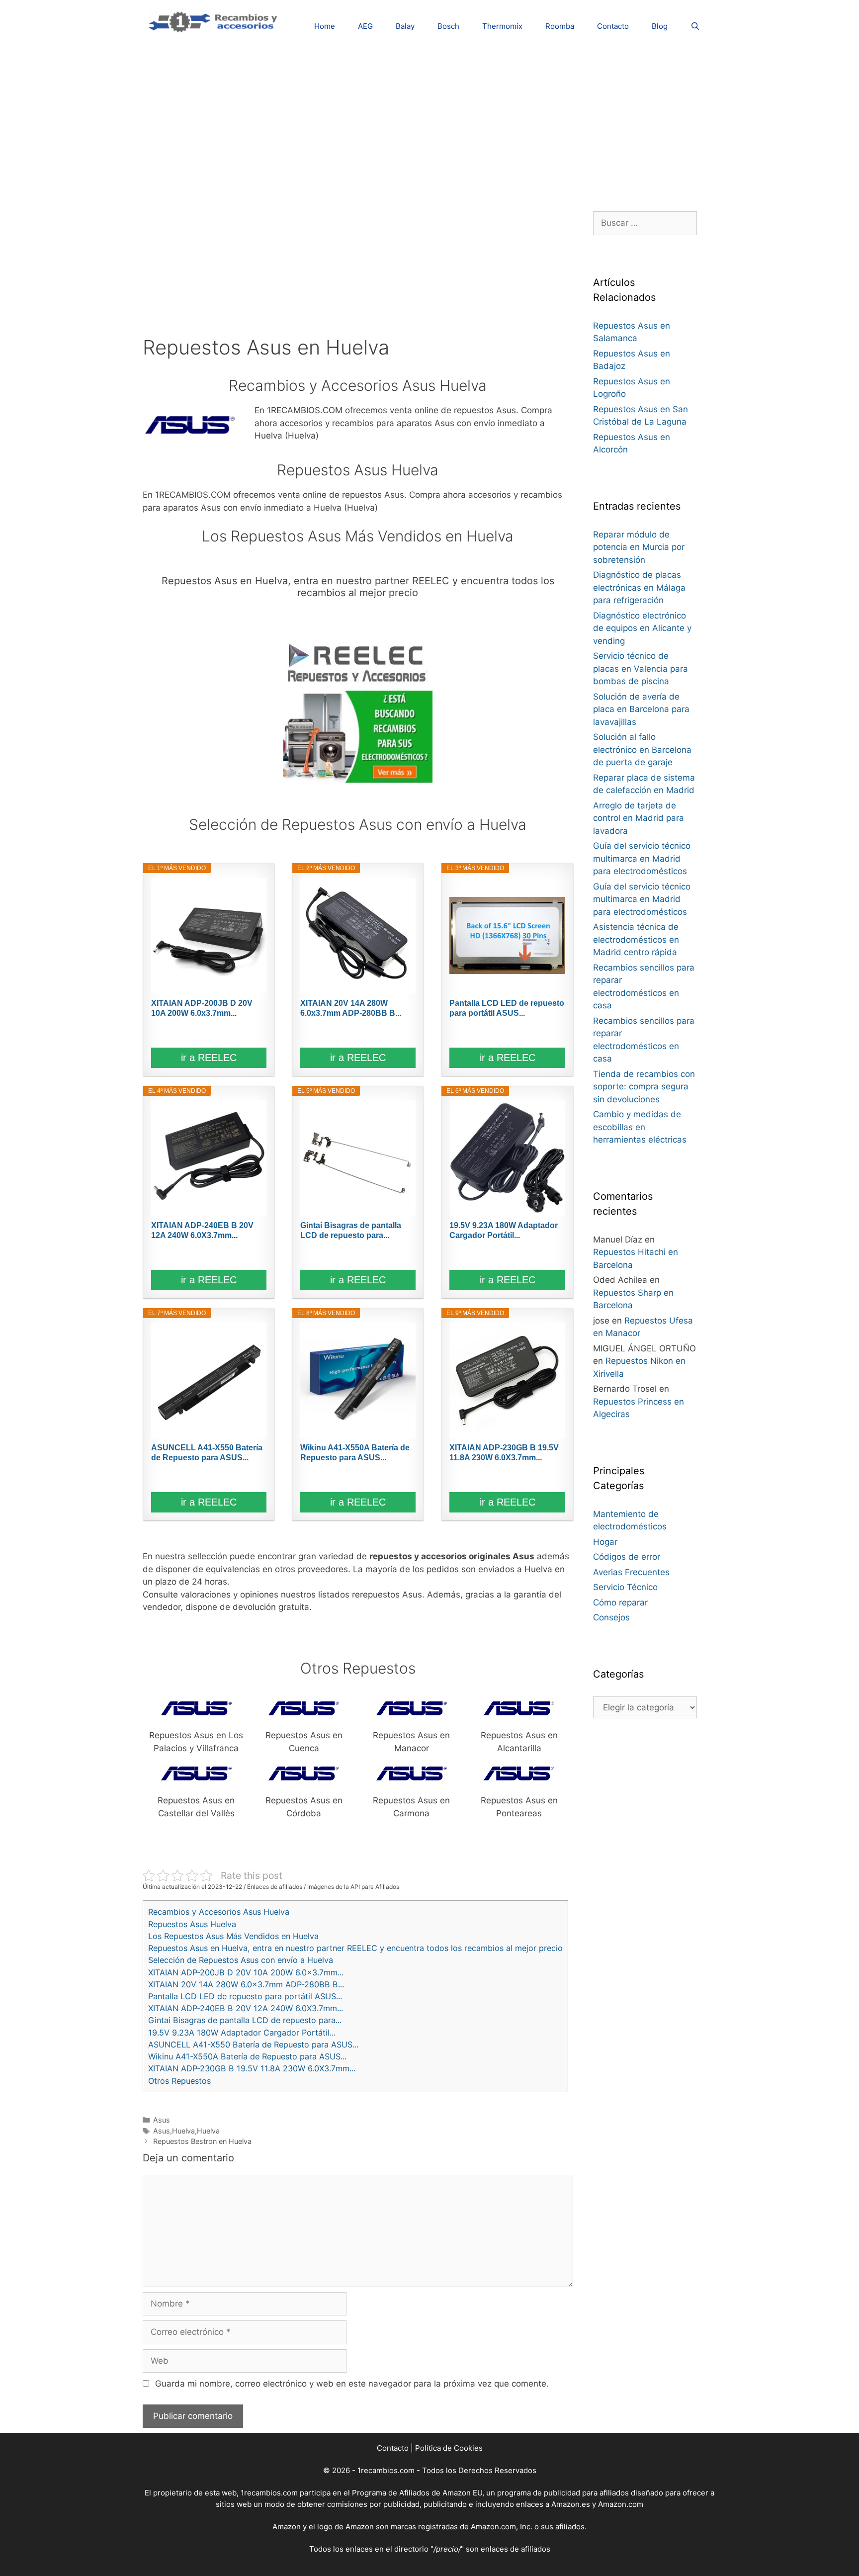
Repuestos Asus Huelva (192, 1924)
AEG (365, 26)
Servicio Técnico (625, 1587)
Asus (162, 2120)
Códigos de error (627, 1557)
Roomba (560, 26)
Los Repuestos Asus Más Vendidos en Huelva (233, 1936)
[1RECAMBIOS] (215, 20)
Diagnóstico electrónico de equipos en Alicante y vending (642, 628)
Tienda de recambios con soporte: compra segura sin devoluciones (644, 1087)
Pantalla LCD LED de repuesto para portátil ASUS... (507, 1008)
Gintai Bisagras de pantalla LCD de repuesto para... (351, 1230)
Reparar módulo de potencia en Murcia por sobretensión (639, 547)
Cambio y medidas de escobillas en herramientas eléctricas (640, 1127)
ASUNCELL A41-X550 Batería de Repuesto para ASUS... (207, 1453)
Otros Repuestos (179, 2081)
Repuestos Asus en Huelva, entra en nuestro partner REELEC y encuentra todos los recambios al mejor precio (355, 1948)
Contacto (613, 26)
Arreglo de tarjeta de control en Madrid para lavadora (639, 818)
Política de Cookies (449, 2448)
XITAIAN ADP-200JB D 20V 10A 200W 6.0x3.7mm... (202, 1008)
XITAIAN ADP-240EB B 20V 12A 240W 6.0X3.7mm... (202, 1230)
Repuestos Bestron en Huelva (202, 2141)
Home (325, 26)
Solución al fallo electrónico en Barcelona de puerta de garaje (642, 750)
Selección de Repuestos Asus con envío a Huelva (241, 1960)
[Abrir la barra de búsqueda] (695, 26)
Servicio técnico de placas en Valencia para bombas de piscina (641, 668)
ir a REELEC (209, 1058)
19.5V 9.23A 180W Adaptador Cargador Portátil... (504, 1230)
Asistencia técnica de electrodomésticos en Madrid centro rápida (636, 939)
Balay (405, 26)
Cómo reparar (620, 1602)
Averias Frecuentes (631, 1572)
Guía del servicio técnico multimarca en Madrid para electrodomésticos (642, 858)
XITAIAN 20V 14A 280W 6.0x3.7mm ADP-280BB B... (351, 1008)
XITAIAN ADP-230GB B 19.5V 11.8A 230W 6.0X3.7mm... (504, 1453)
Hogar (605, 1542)
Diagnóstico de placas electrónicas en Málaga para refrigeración (639, 587)
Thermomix (502, 26)
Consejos (611, 1617)
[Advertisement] (429, 122)
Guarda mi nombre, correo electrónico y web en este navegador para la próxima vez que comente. (352, 2384)
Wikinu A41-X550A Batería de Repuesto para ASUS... (355, 1453)
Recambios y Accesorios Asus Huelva (219, 1912)
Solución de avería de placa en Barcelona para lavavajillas (641, 709)
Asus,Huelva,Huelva (186, 2131)
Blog (660, 26)
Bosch (448, 26)
